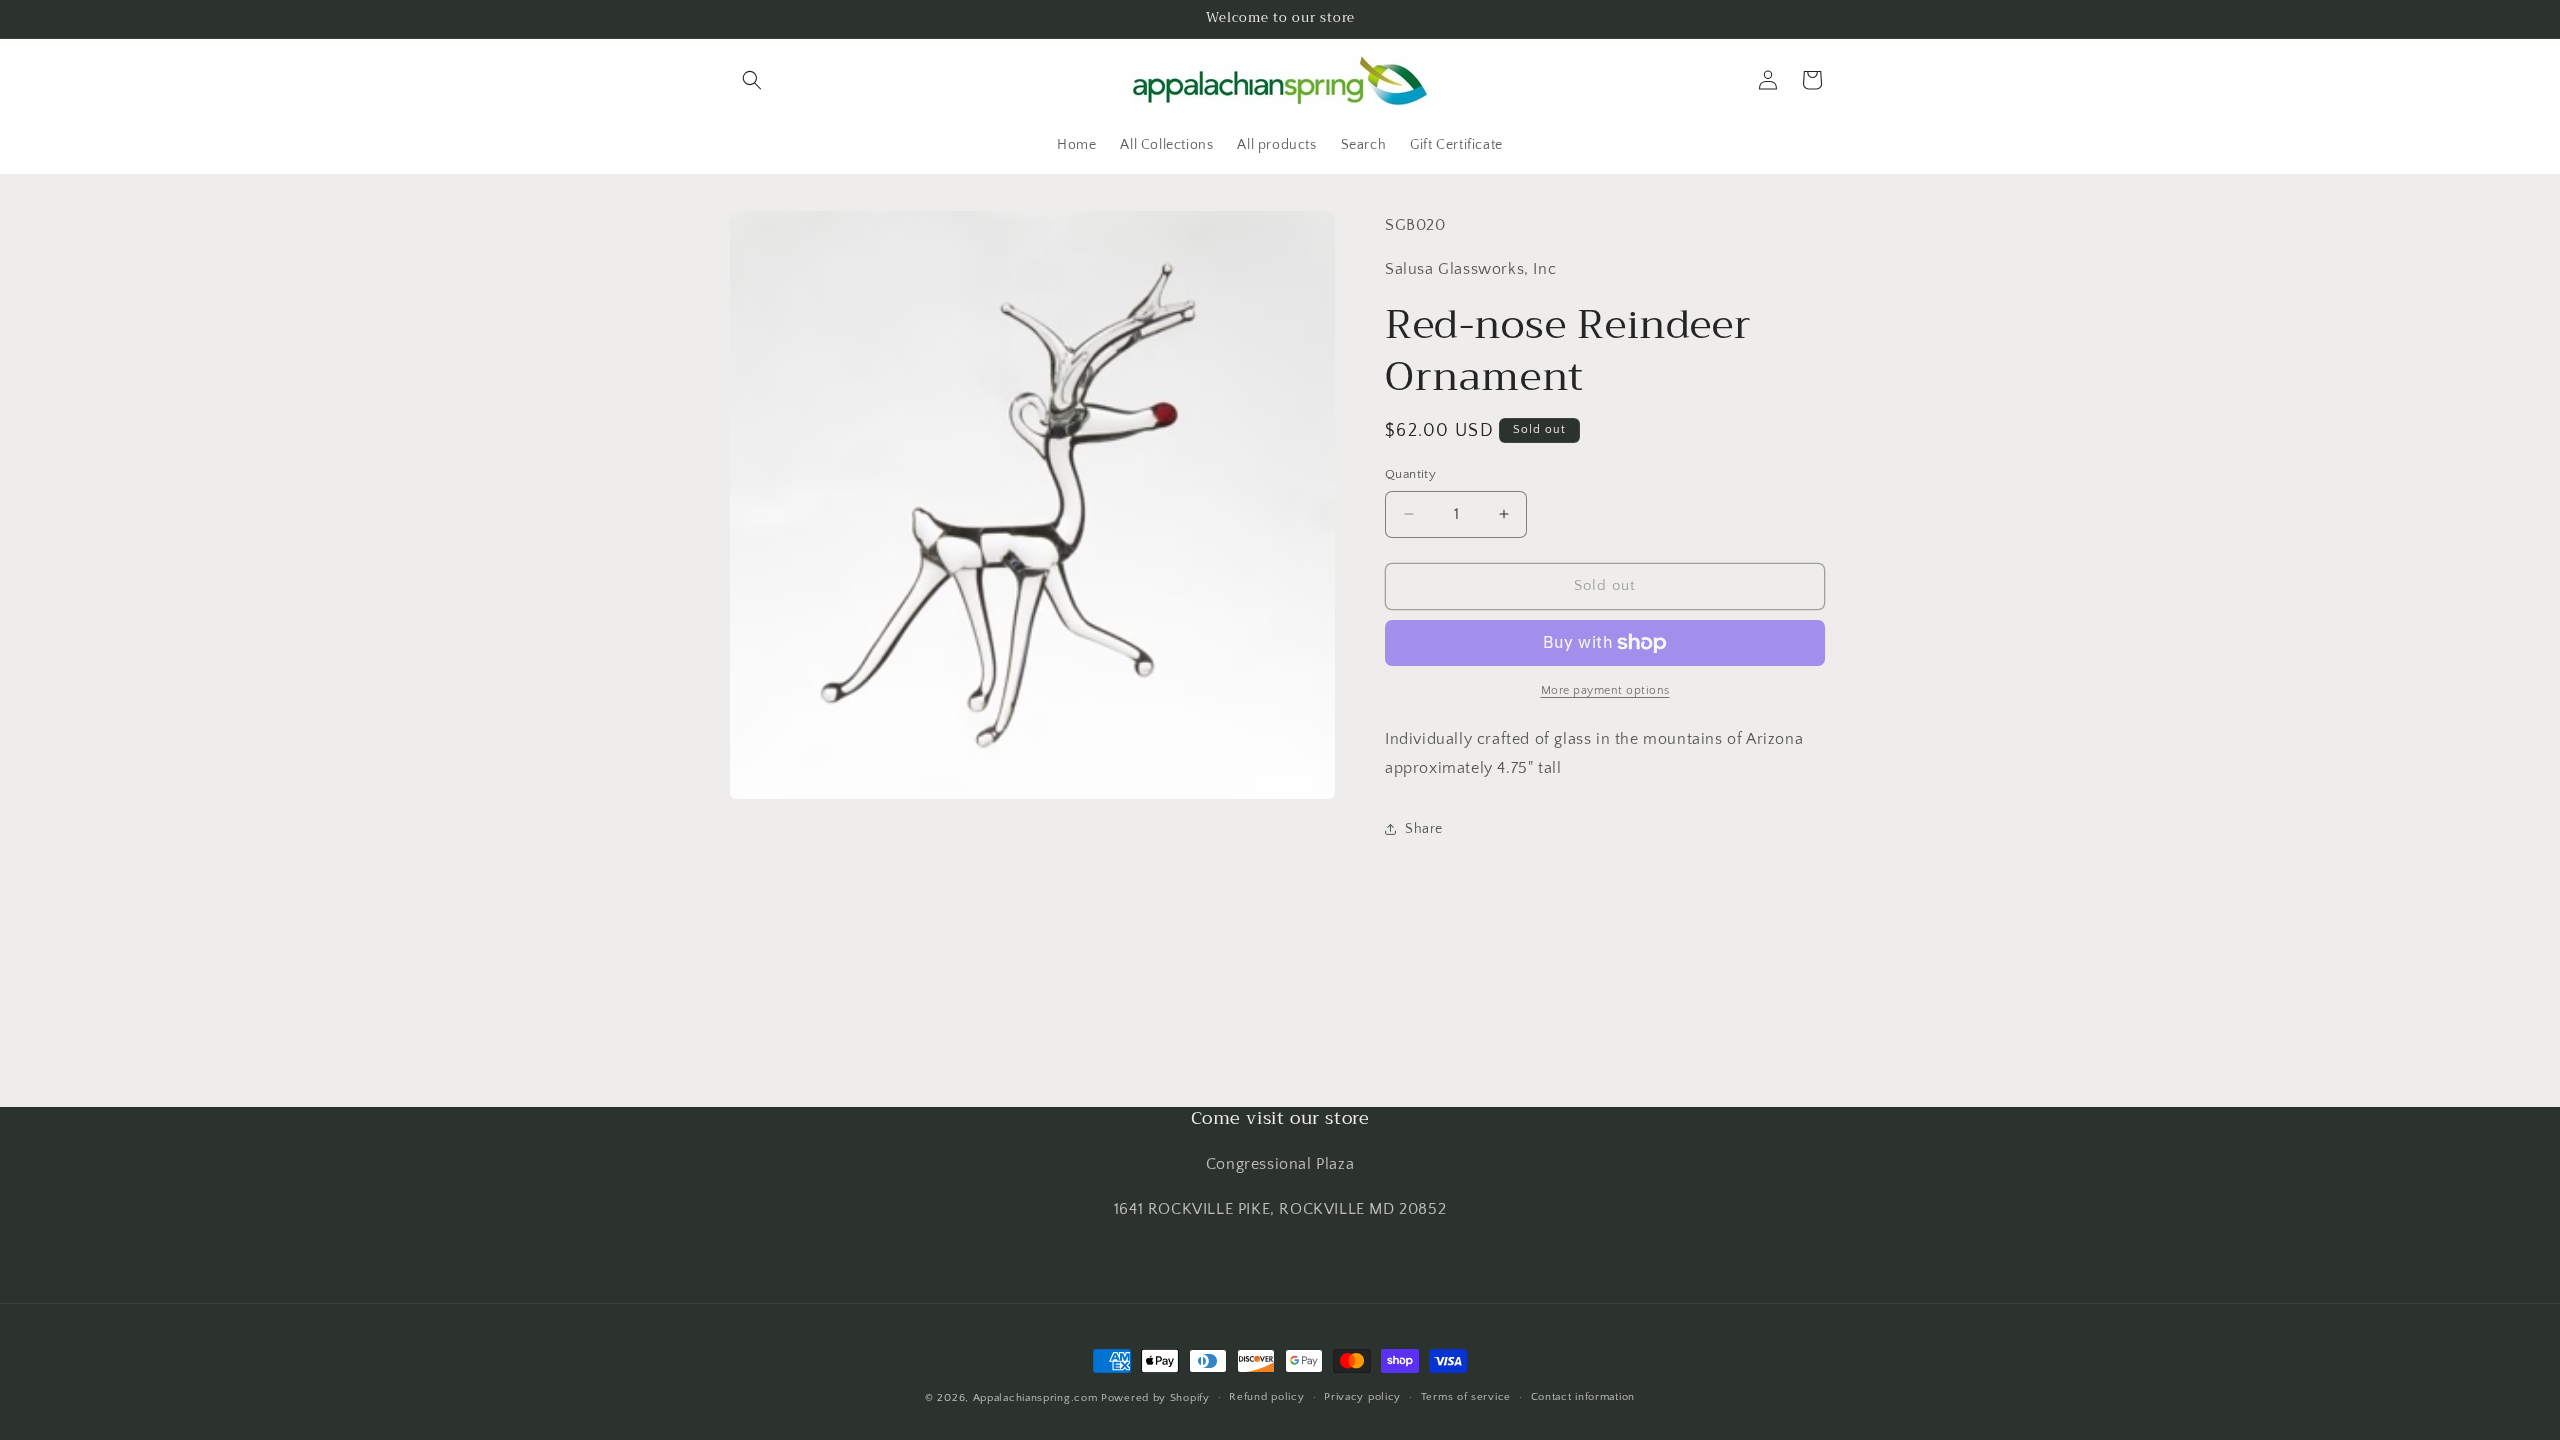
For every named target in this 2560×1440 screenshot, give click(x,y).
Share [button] (1424, 829)
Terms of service (1466, 1397)
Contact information (1583, 1397)
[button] (752, 80)
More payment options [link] (1605, 690)
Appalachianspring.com (1035, 1398)
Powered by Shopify (1155, 1398)
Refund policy (1266, 1397)
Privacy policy (1362, 1397)
